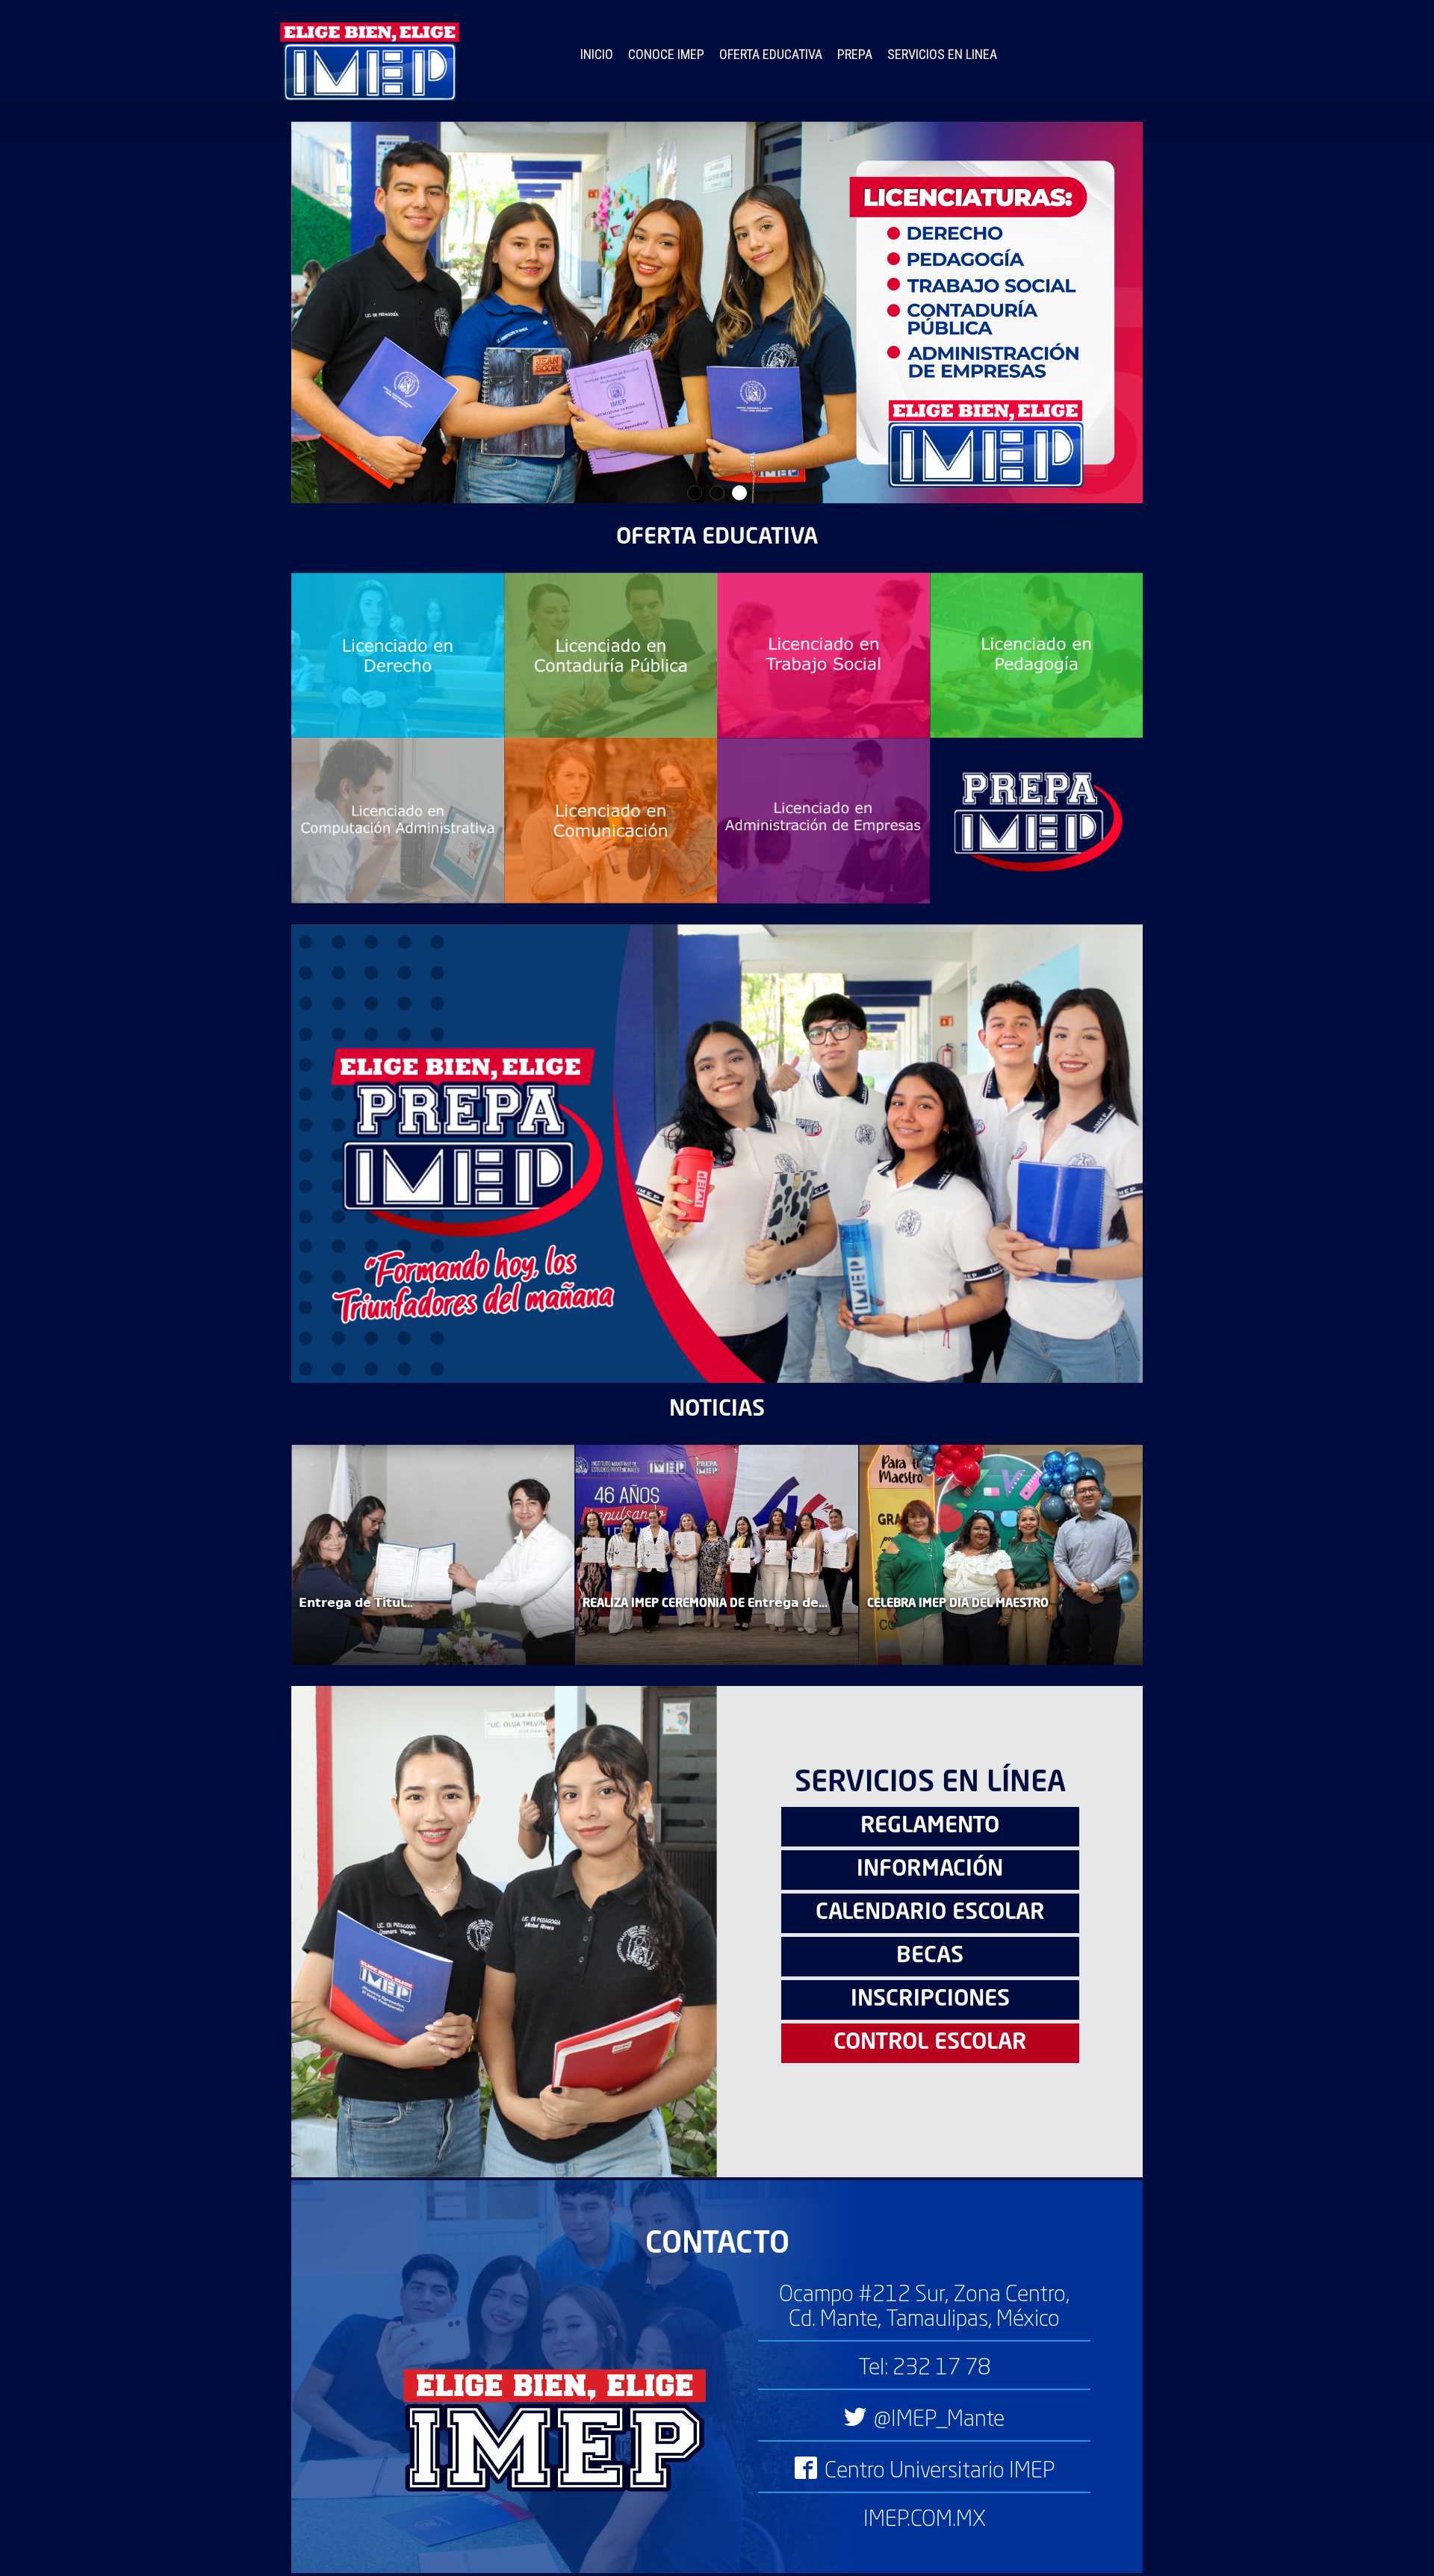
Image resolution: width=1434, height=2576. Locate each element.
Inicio (597, 54)
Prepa (855, 54)
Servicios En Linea (942, 54)
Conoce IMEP (666, 54)
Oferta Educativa (771, 54)
